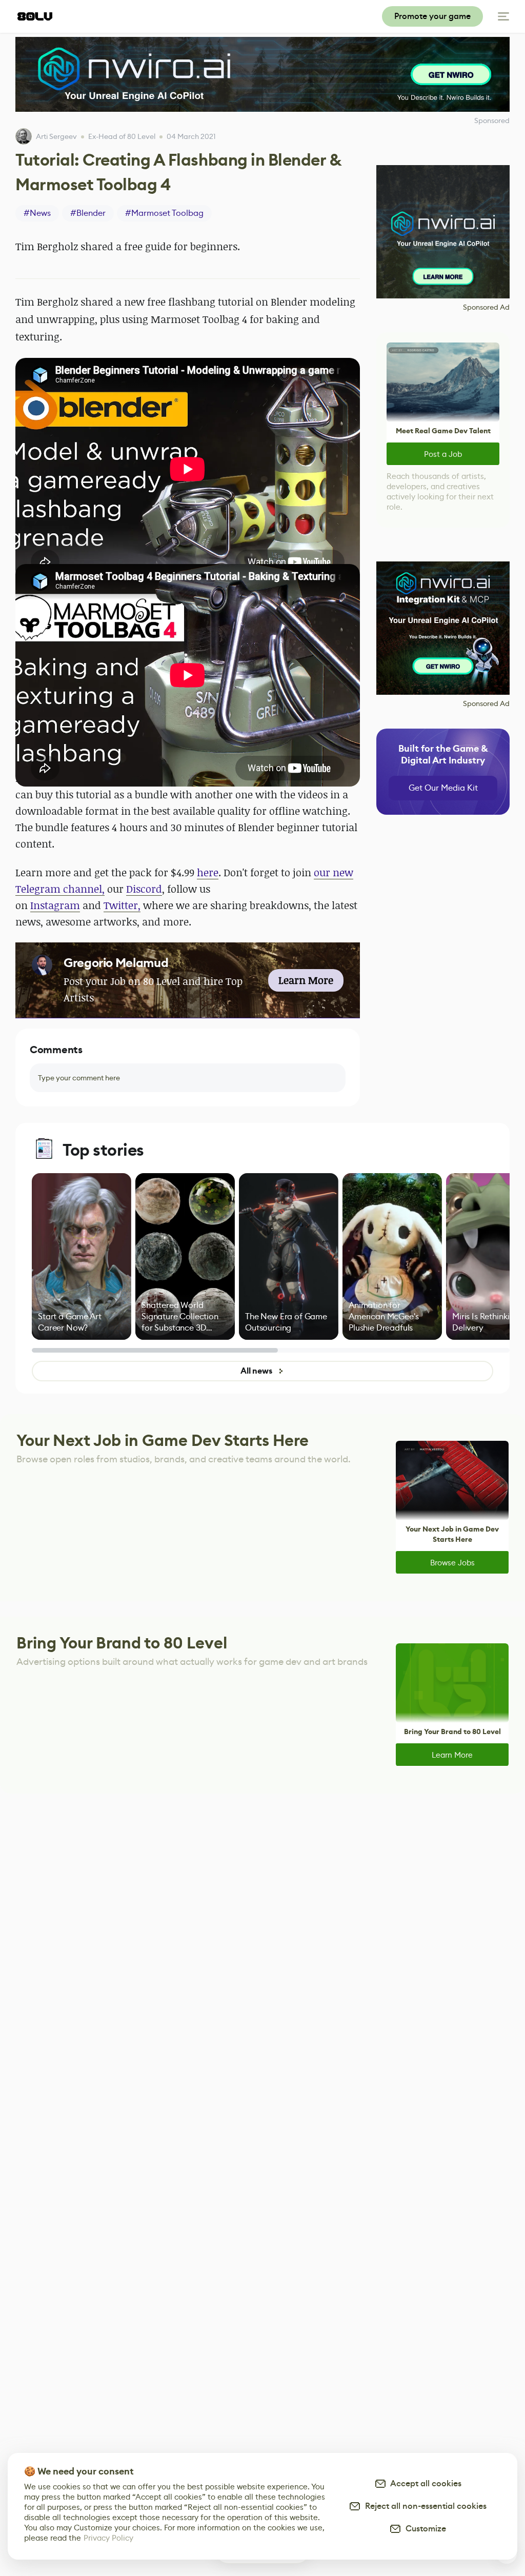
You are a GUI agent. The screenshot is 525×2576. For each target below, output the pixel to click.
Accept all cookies (424, 2483)
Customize (424, 2529)
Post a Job (443, 454)
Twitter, (122, 905)
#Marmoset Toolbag (164, 213)
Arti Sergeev (56, 136)
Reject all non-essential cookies (424, 2506)
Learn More (452, 1755)
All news (256, 1371)
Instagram (55, 905)
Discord (144, 889)
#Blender (88, 213)
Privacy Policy (108, 2538)
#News (37, 213)
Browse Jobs (452, 1563)
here (208, 872)
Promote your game (432, 16)
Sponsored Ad (486, 307)
